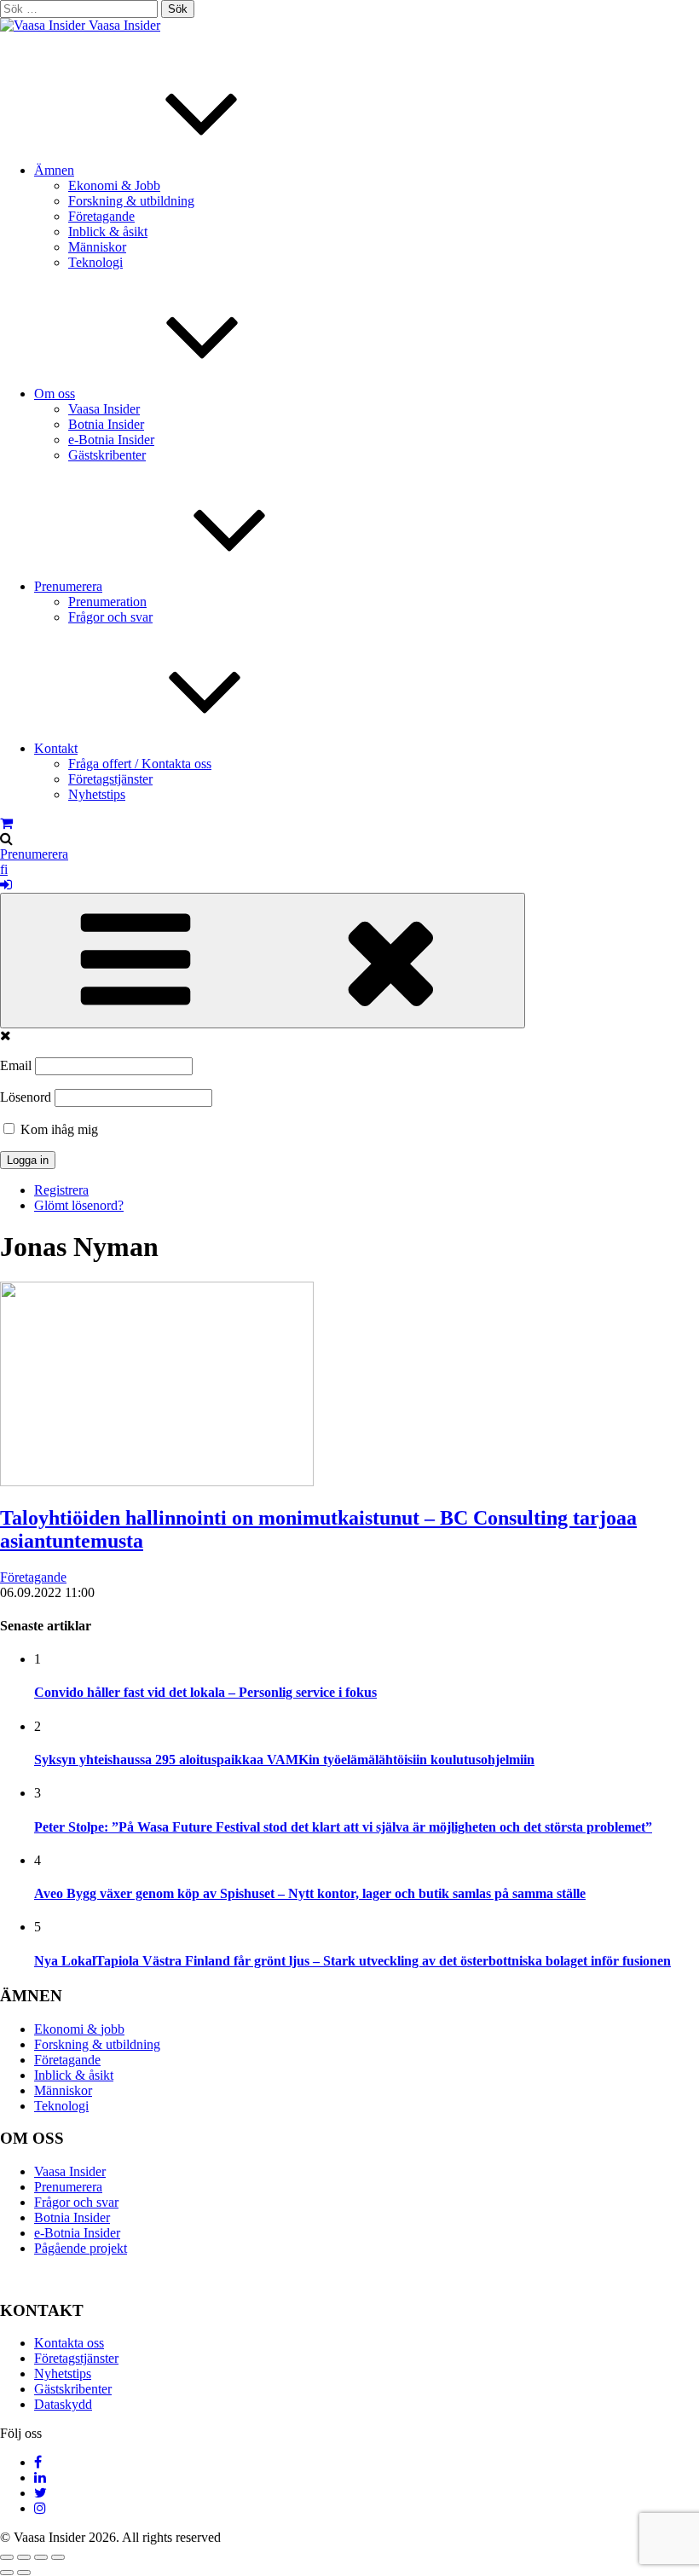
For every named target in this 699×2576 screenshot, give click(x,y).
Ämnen (54, 170)
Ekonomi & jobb (79, 2029)
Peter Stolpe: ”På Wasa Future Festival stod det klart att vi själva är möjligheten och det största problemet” (343, 1827)
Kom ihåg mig (58, 1129)
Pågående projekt (81, 2248)
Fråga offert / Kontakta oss (140, 764)
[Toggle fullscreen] (41, 2557)
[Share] (24, 2557)
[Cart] (6, 823)
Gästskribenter (107, 455)
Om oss (55, 394)
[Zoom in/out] (58, 2557)
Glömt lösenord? (79, 1205)
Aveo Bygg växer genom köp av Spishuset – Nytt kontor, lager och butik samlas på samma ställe (310, 1893)
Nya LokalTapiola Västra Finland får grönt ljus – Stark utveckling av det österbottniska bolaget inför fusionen (352, 1961)
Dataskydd (63, 2404)
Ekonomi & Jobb (114, 185)
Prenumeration (107, 602)
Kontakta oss (69, 2343)
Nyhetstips (97, 794)
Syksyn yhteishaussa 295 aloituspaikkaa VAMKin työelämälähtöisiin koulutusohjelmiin (284, 1760)
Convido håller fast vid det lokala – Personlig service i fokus (205, 1692)
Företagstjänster (110, 779)
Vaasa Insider (124, 25)
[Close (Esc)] (7, 2557)
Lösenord (26, 1097)
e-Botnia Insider (111, 440)
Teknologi (95, 262)
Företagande (101, 216)
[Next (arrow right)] (24, 2573)
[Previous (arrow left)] (7, 2573)
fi (4, 869)
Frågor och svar (110, 617)
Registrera (61, 1190)
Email (16, 1065)
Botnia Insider (106, 424)
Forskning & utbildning (131, 201)
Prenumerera (68, 586)
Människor (97, 247)
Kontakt (56, 748)
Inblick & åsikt (108, 232)
